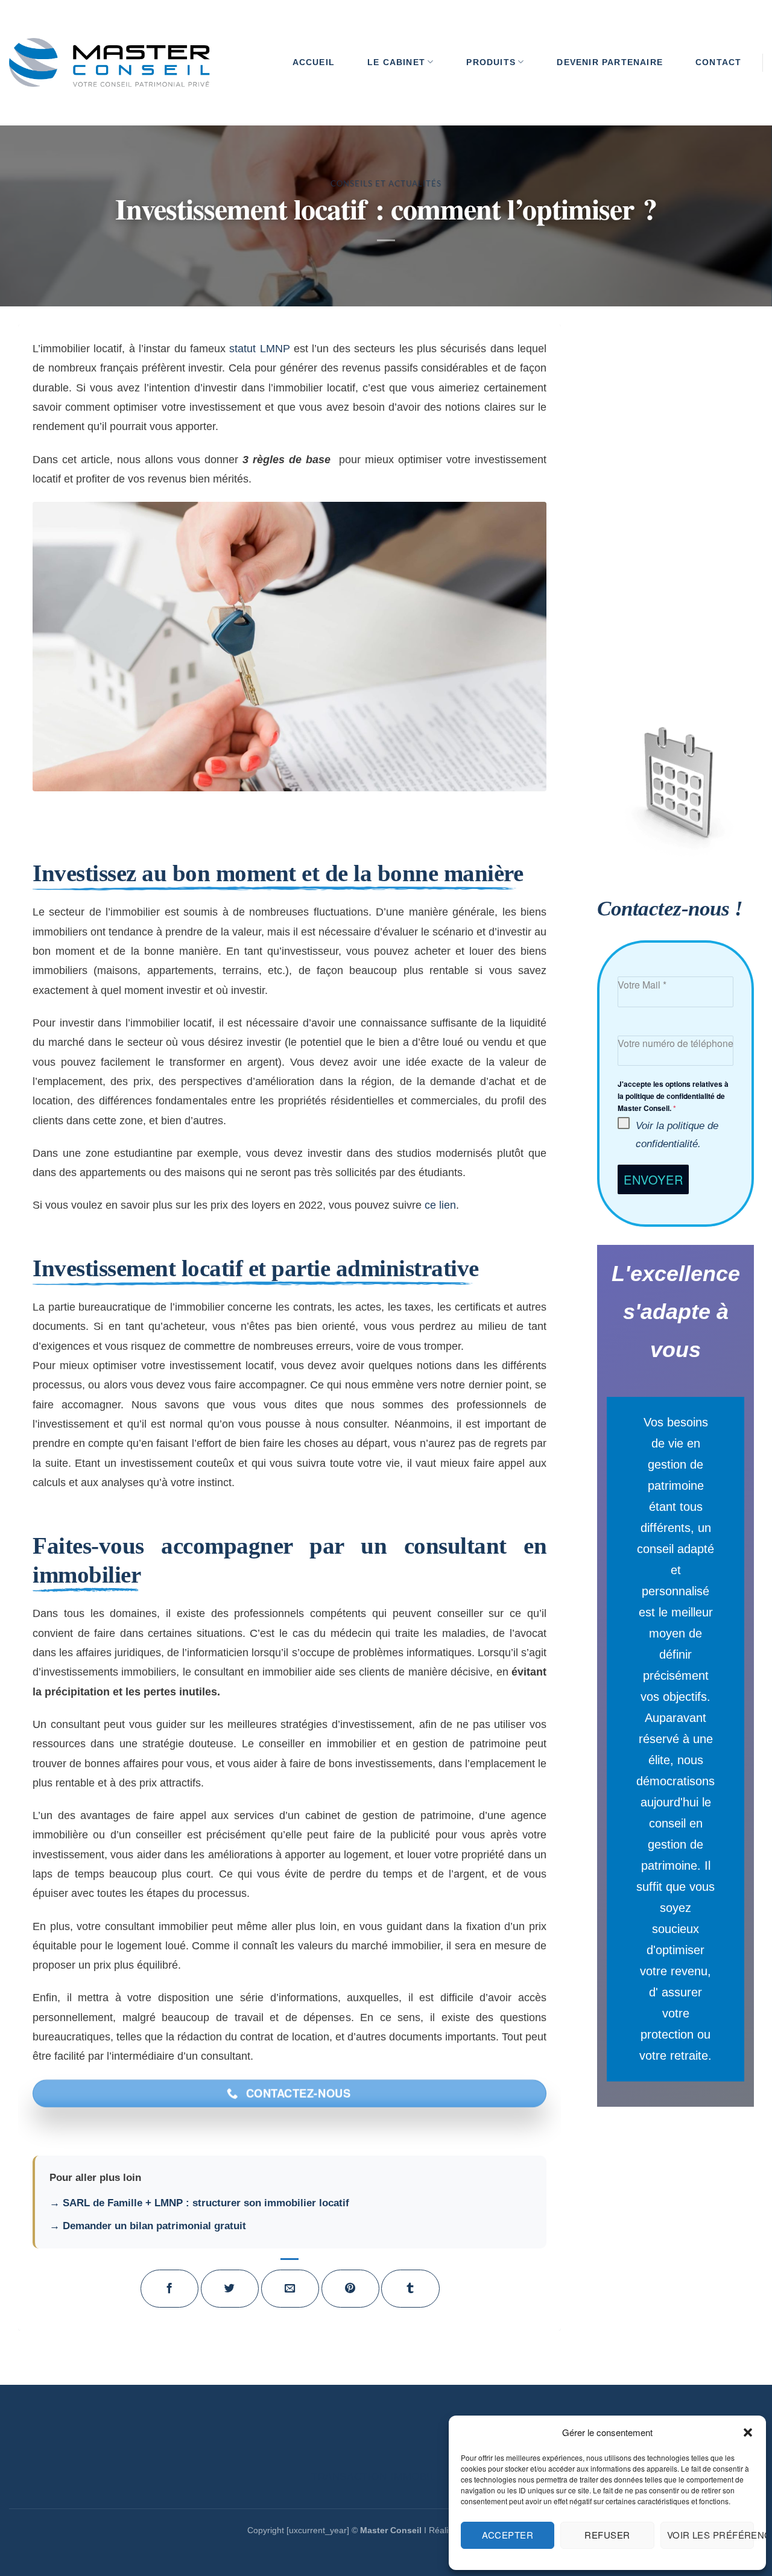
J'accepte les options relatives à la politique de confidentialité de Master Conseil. (673, 1096)
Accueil (314, 62)
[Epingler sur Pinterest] (351, 2289)
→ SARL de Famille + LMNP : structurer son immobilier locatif (199, 2203)
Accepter (508, 2535)
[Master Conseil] (109, 63)
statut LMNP (259, 348)
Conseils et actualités (386, 183)
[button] (748, 2432)
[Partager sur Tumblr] (410, 2289)
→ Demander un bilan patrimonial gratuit (148, 2226)
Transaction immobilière (386, 2477)
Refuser (607, 2535)
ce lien (439, 1205)
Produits (491, 62)
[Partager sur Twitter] (230, 2289)
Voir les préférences (710, 2535)
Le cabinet (396, 62)
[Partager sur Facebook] (170, 2289)
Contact (718, 62)
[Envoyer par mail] (290, 2289)
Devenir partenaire (610, 62)
